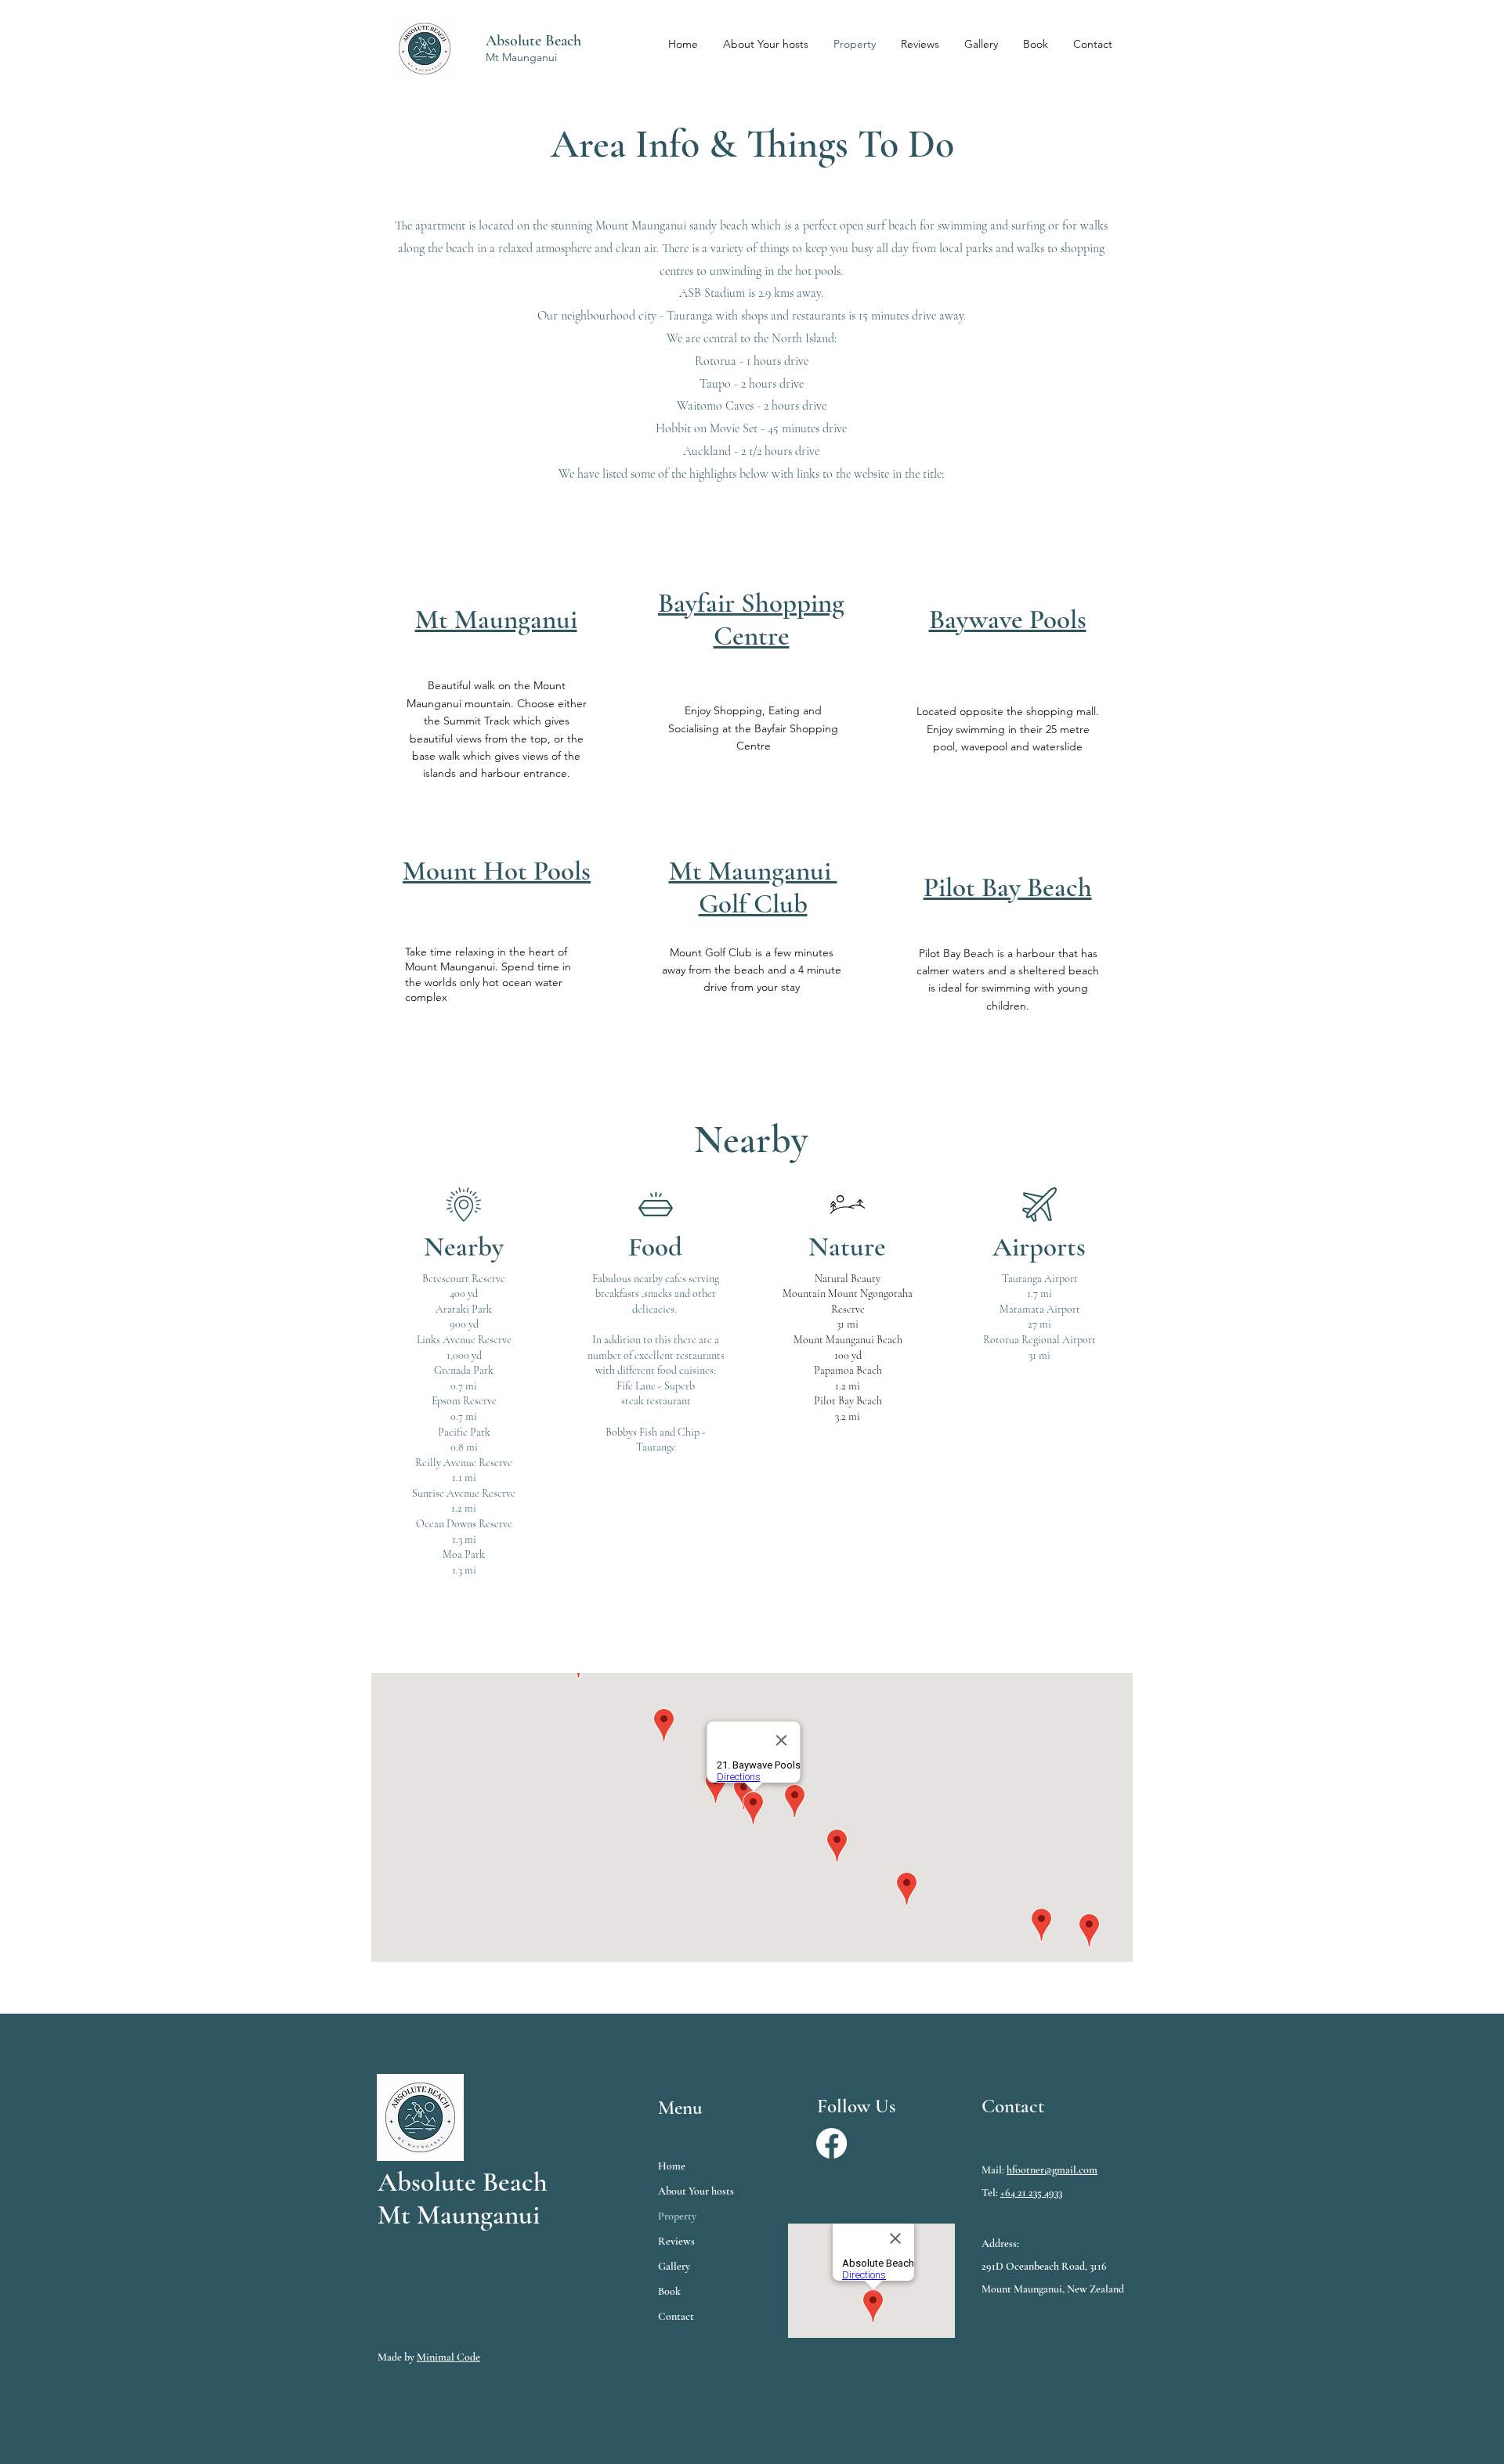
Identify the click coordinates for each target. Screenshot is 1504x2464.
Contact (676, 2316)
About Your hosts (696, 2191)
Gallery (674, 2266)
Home (672, 2166)
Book (669, 2291)
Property (677, 2216)
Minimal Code (448, 2357)
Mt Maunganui (521, 57)
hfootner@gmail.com (1052, 2170)
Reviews (676, 2241)
